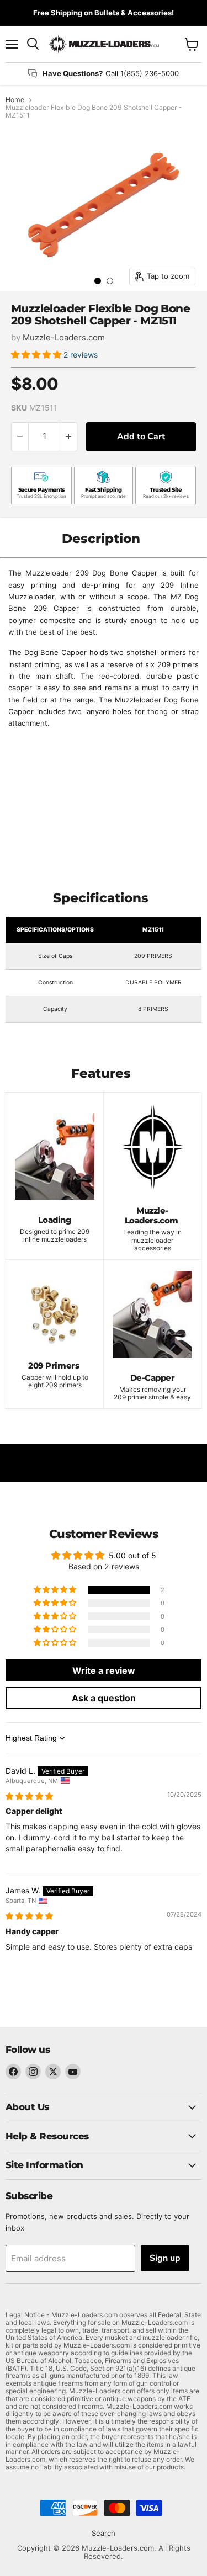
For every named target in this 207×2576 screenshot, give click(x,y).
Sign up (165, 2258)
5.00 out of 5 (132, 1555)
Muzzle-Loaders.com (64, 337)
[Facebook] (13, 2072)
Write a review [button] (104, 1670)
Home (15, 100)
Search (104, 2533)
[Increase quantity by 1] (69, 437)
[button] (37, 355)
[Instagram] (33, 2072)
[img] (29, 1796)
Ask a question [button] (104, 1698)
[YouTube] (73, 2072)
